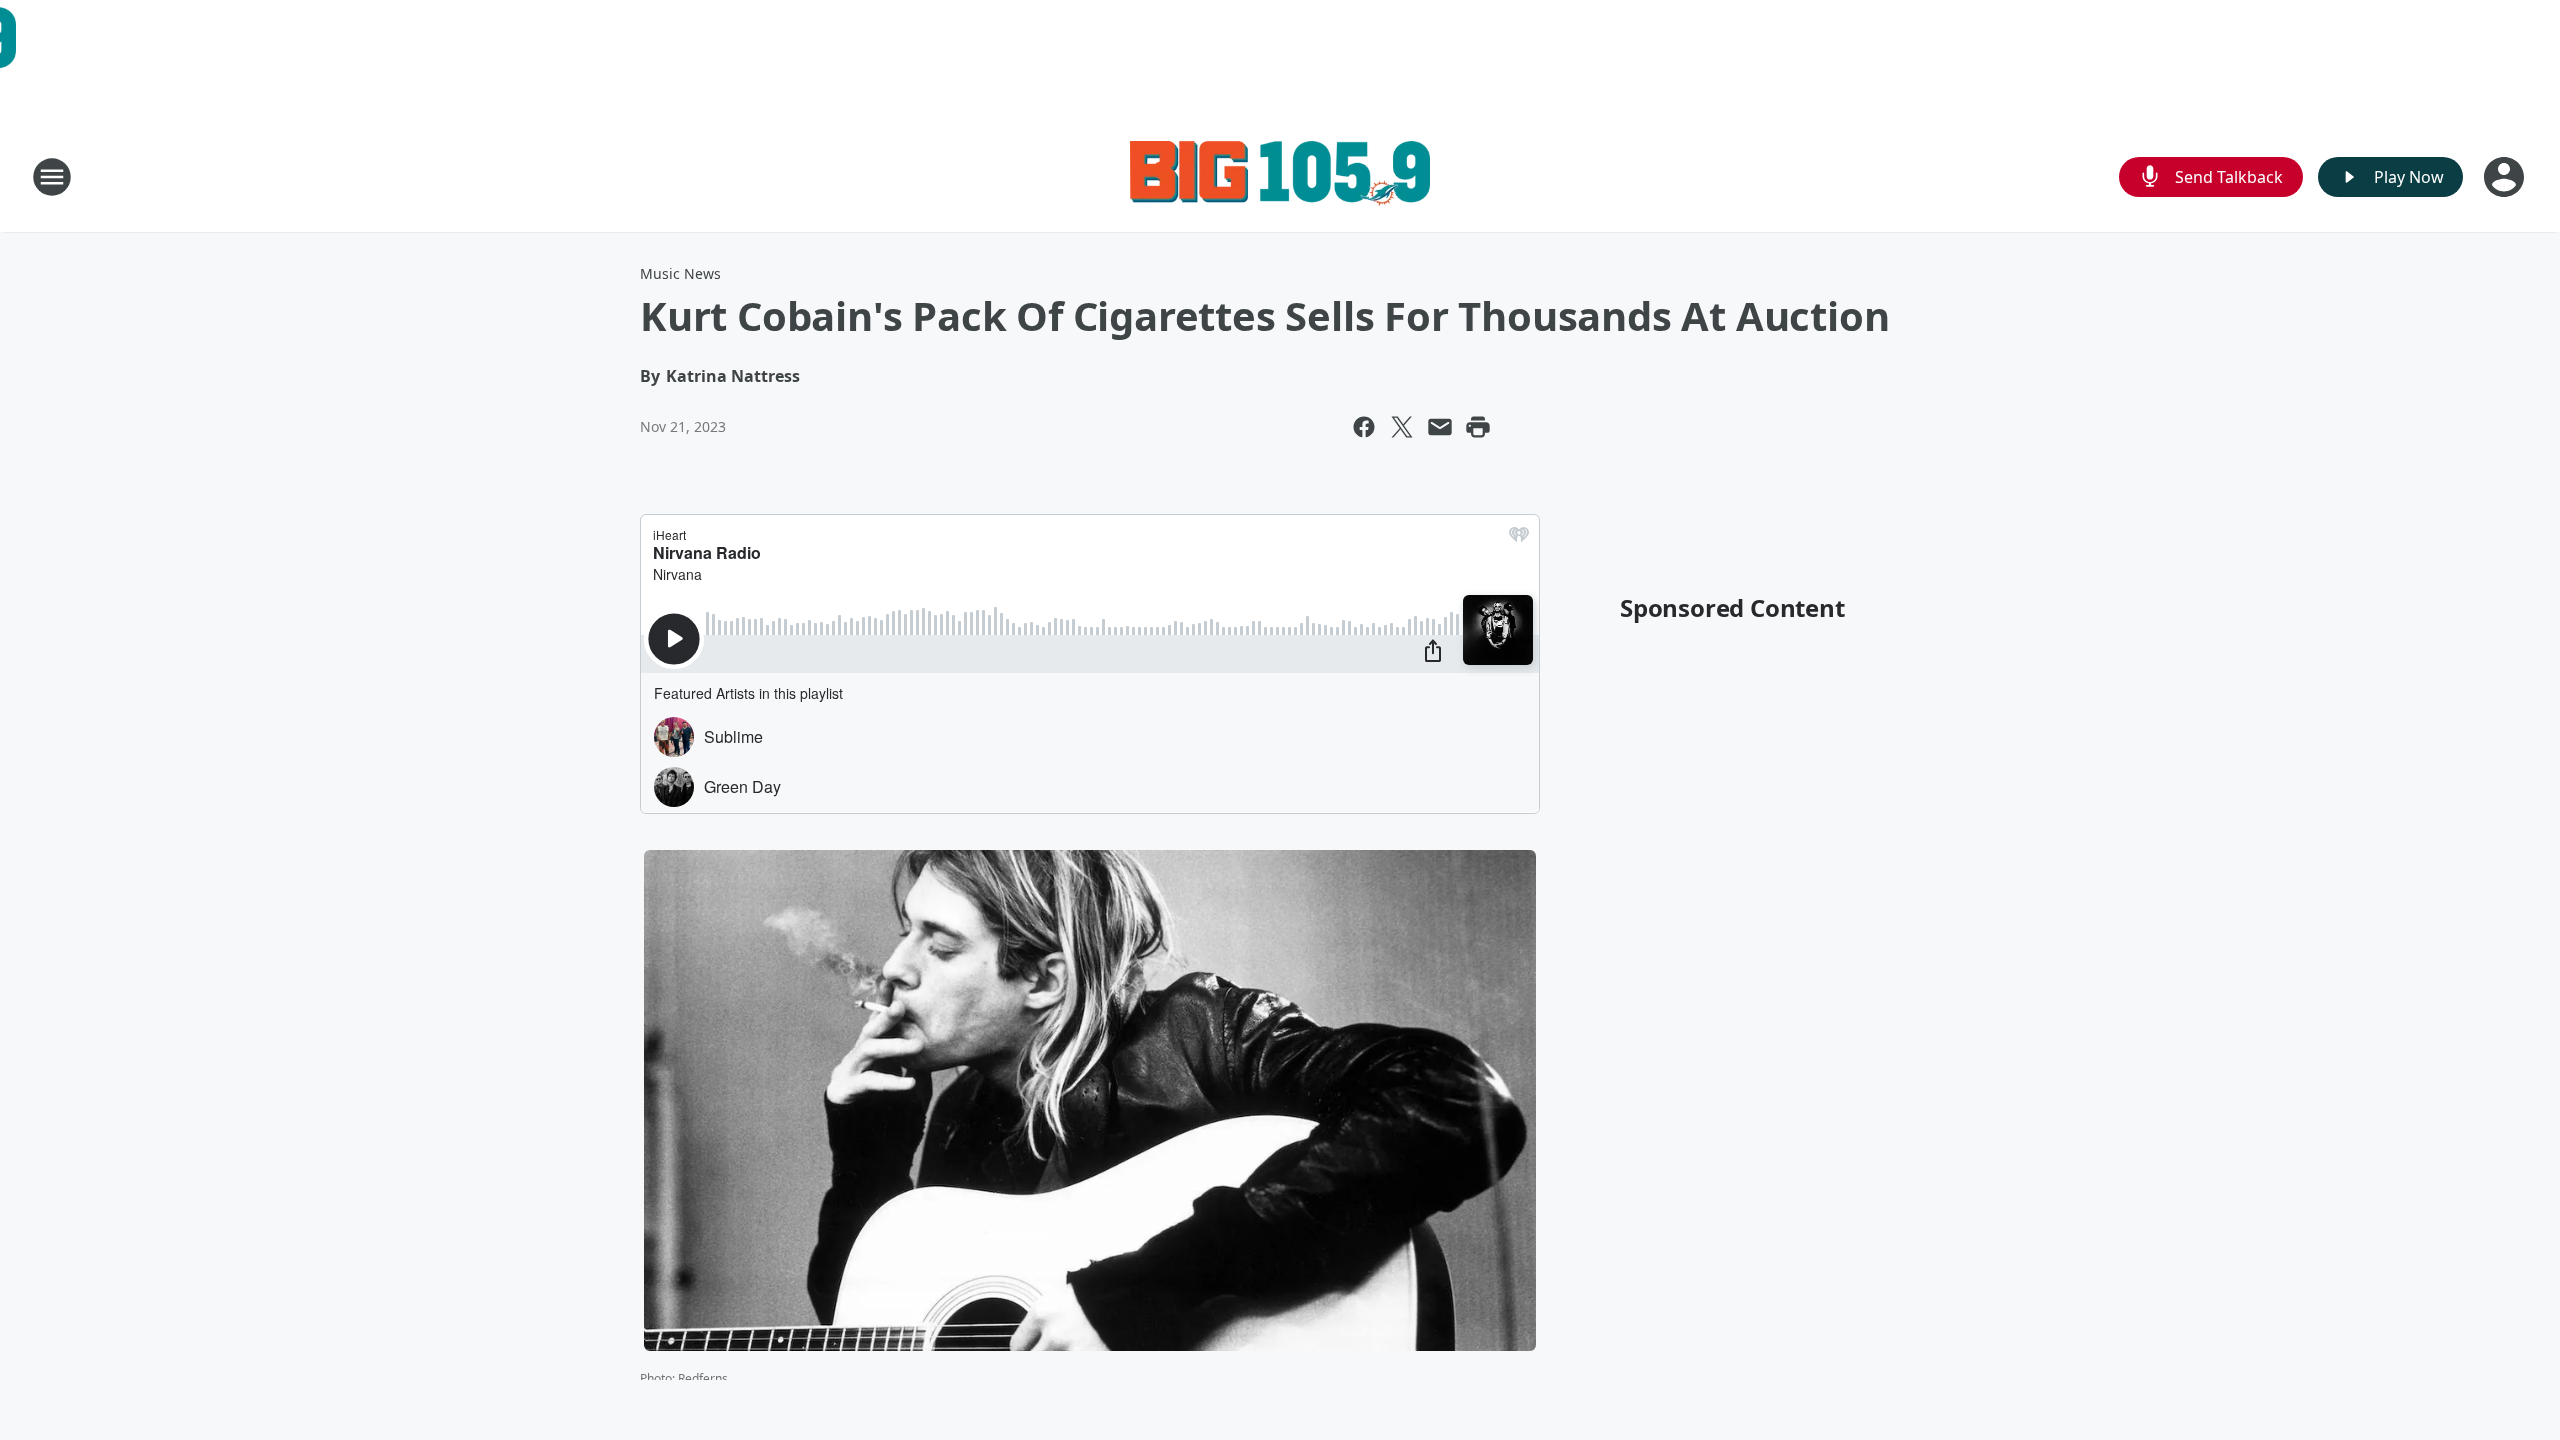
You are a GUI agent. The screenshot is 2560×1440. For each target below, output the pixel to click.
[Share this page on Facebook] (1364, 427)
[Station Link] (1280, 176)
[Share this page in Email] (1440, 427)
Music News (680, 273)
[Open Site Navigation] (52, 177)
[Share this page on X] (1402, 427)
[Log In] (2506, 177)
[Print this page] (1478, 427)
